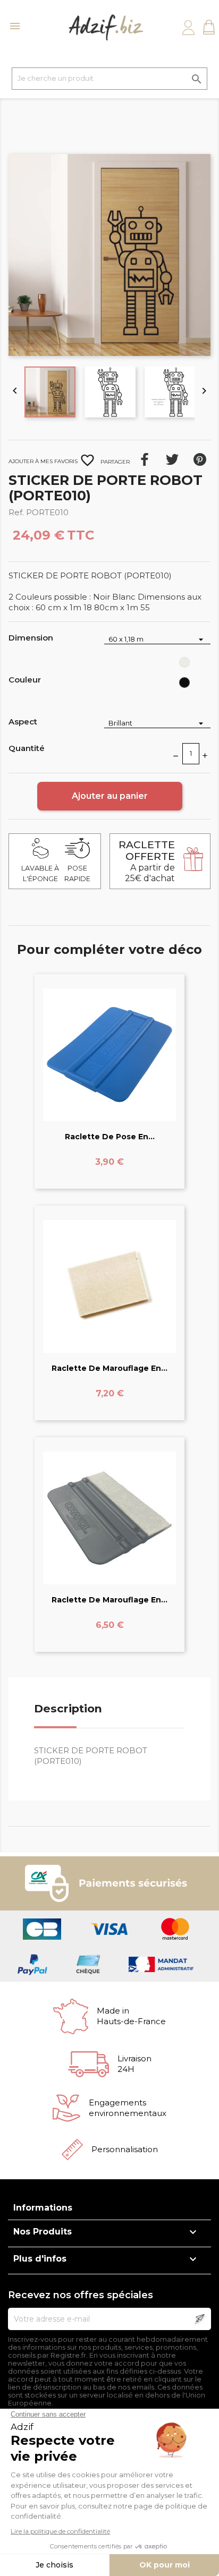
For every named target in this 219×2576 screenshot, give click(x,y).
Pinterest (200, 459)
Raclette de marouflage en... (109, 1368)
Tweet (172, 459)
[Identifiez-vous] (188, 28)
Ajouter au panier (110, 796)
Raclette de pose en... (110, 1137)
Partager (145, 459)
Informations (43, 2208)
